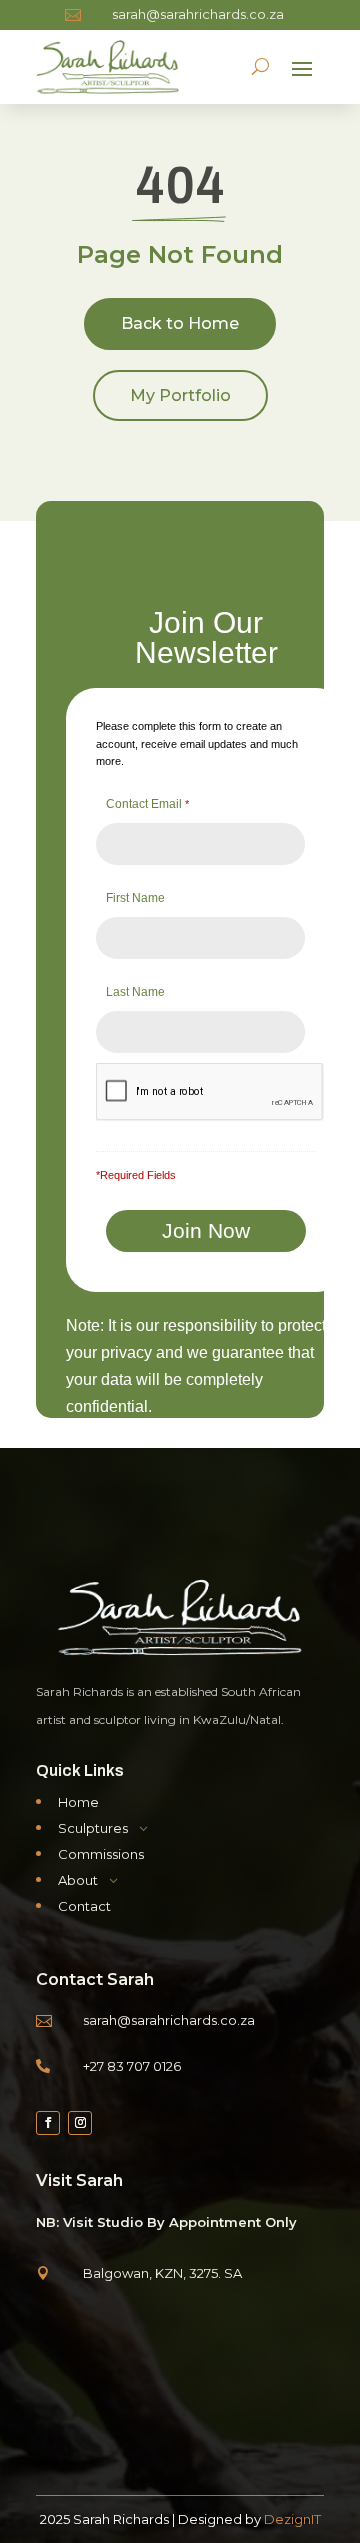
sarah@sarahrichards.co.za (198, 14)
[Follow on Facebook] (48, 2123)
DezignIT (292, 2519)
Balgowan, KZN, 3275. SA (162, 2273)
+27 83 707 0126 (132, 2066)
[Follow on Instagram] (80, 2123)
